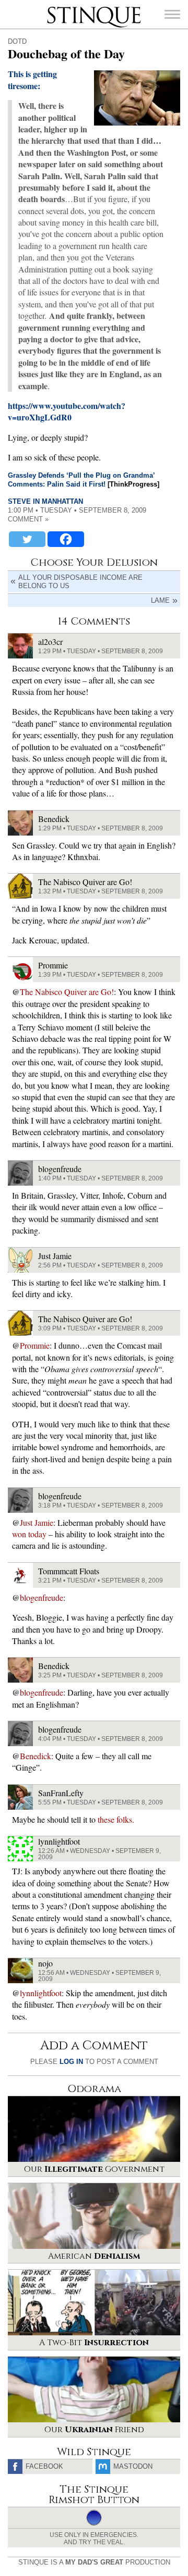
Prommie (35, 1345)
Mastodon (133, 2466)
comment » (28, 519)
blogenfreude (42, 1597)
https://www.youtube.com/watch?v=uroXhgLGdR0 (67, 411)
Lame (160, 600)
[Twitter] (27, 539)
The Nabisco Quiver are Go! (67, 992)
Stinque (56, 8)
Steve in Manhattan (45, 501)
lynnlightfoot (41, 1993)
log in (71, 2062)
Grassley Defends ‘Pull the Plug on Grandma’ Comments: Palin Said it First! (81, 480)
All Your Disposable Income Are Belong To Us (80, 582)
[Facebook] (66, 539)
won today (29, 1534)
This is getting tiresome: (32, 79)
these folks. (116, 1819)
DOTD (17, 41)
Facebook (44, 2466)
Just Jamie (37, 1522)
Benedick (36, 1756)
